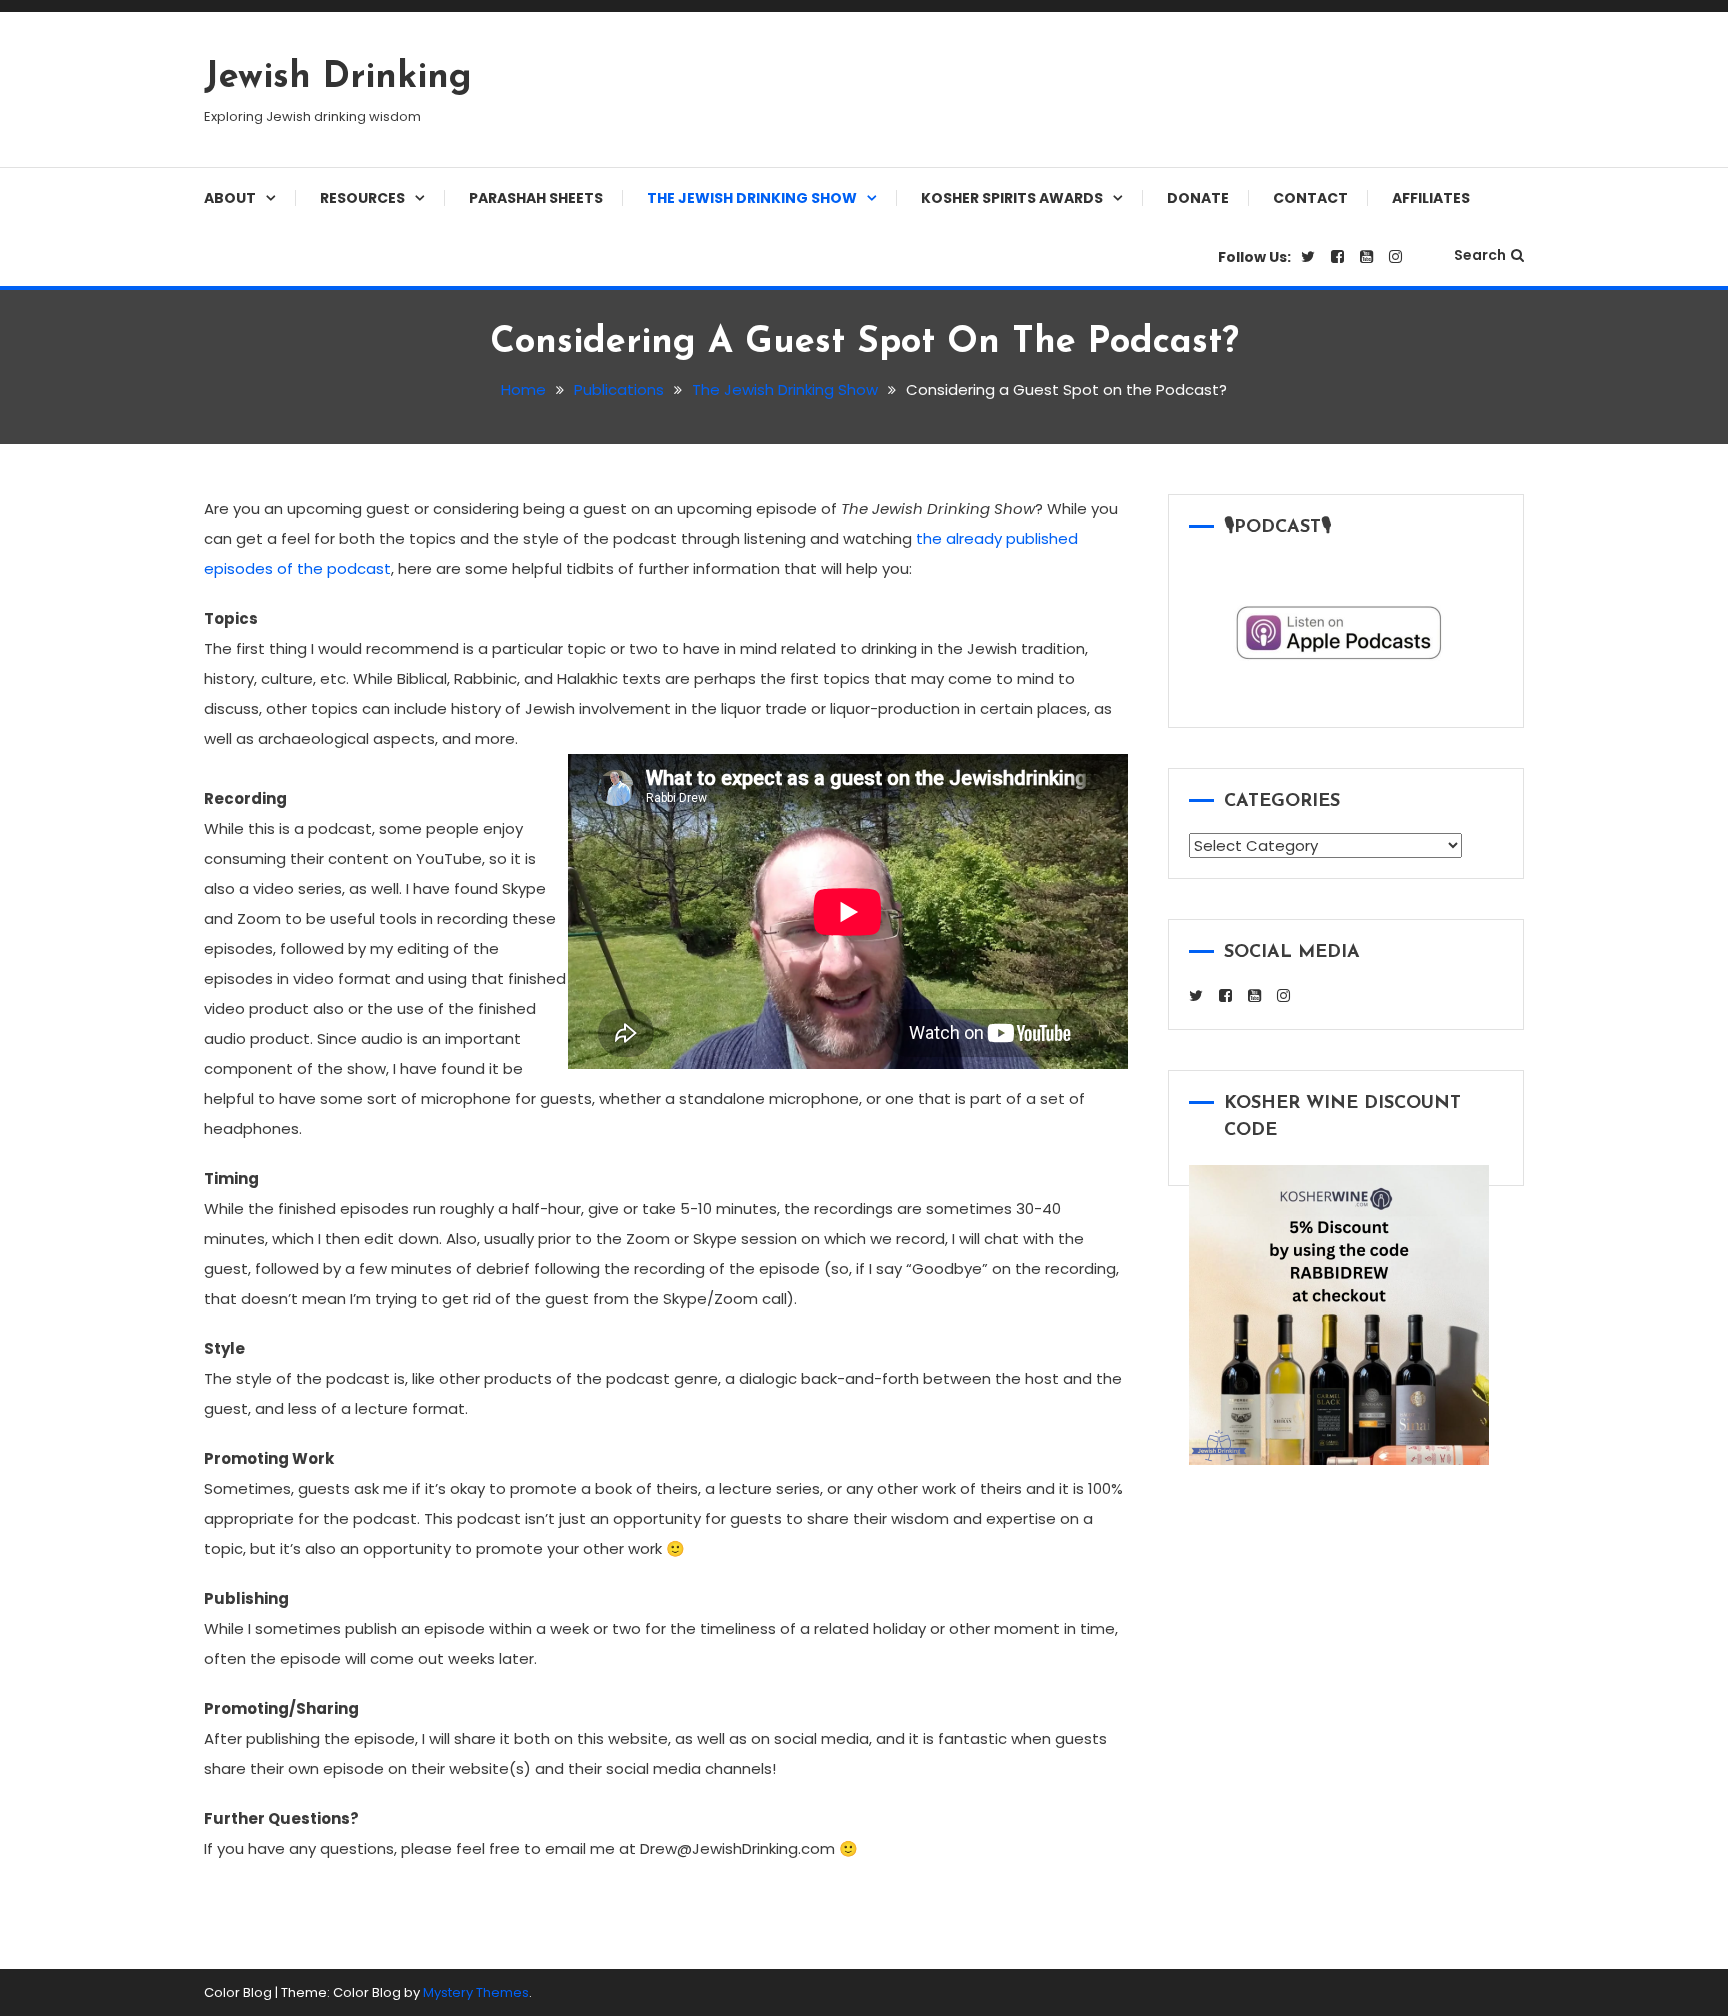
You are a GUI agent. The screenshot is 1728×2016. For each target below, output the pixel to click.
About (230, 198)
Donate (1198, 198)
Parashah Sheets (536, 198)
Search (1480, 255)
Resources (362, 198)
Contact (1310, 198)
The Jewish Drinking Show (752, 198)
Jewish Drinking (338, 78)
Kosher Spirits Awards (1012, 198)
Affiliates (1431, 198)
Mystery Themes (476, 1992)
